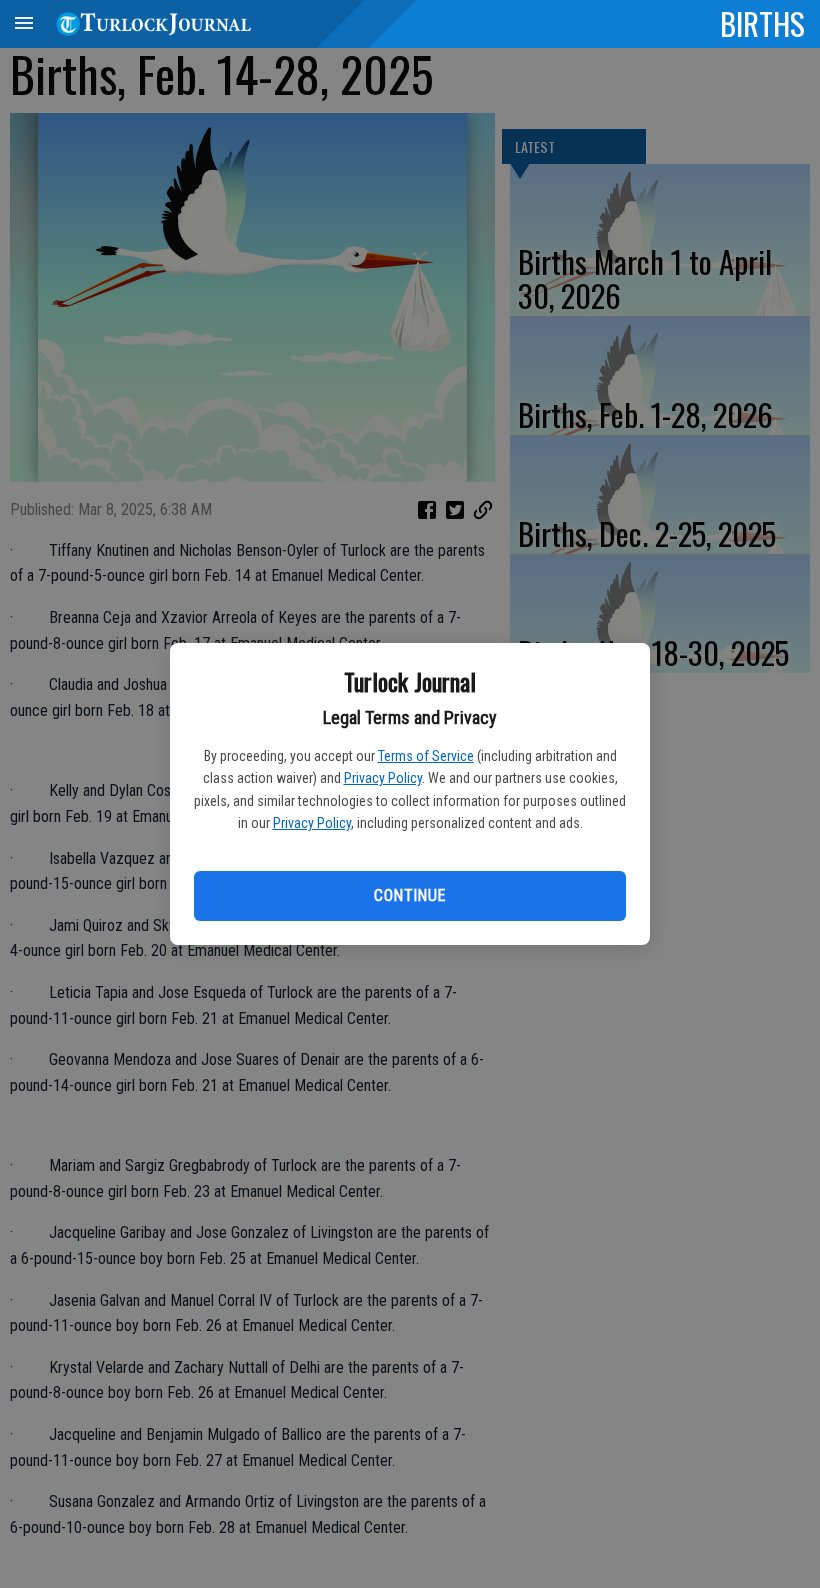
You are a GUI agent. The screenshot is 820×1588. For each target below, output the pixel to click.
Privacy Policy (383, 778)
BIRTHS (762, 23)
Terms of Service (426, 756)
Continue (409, 895)
